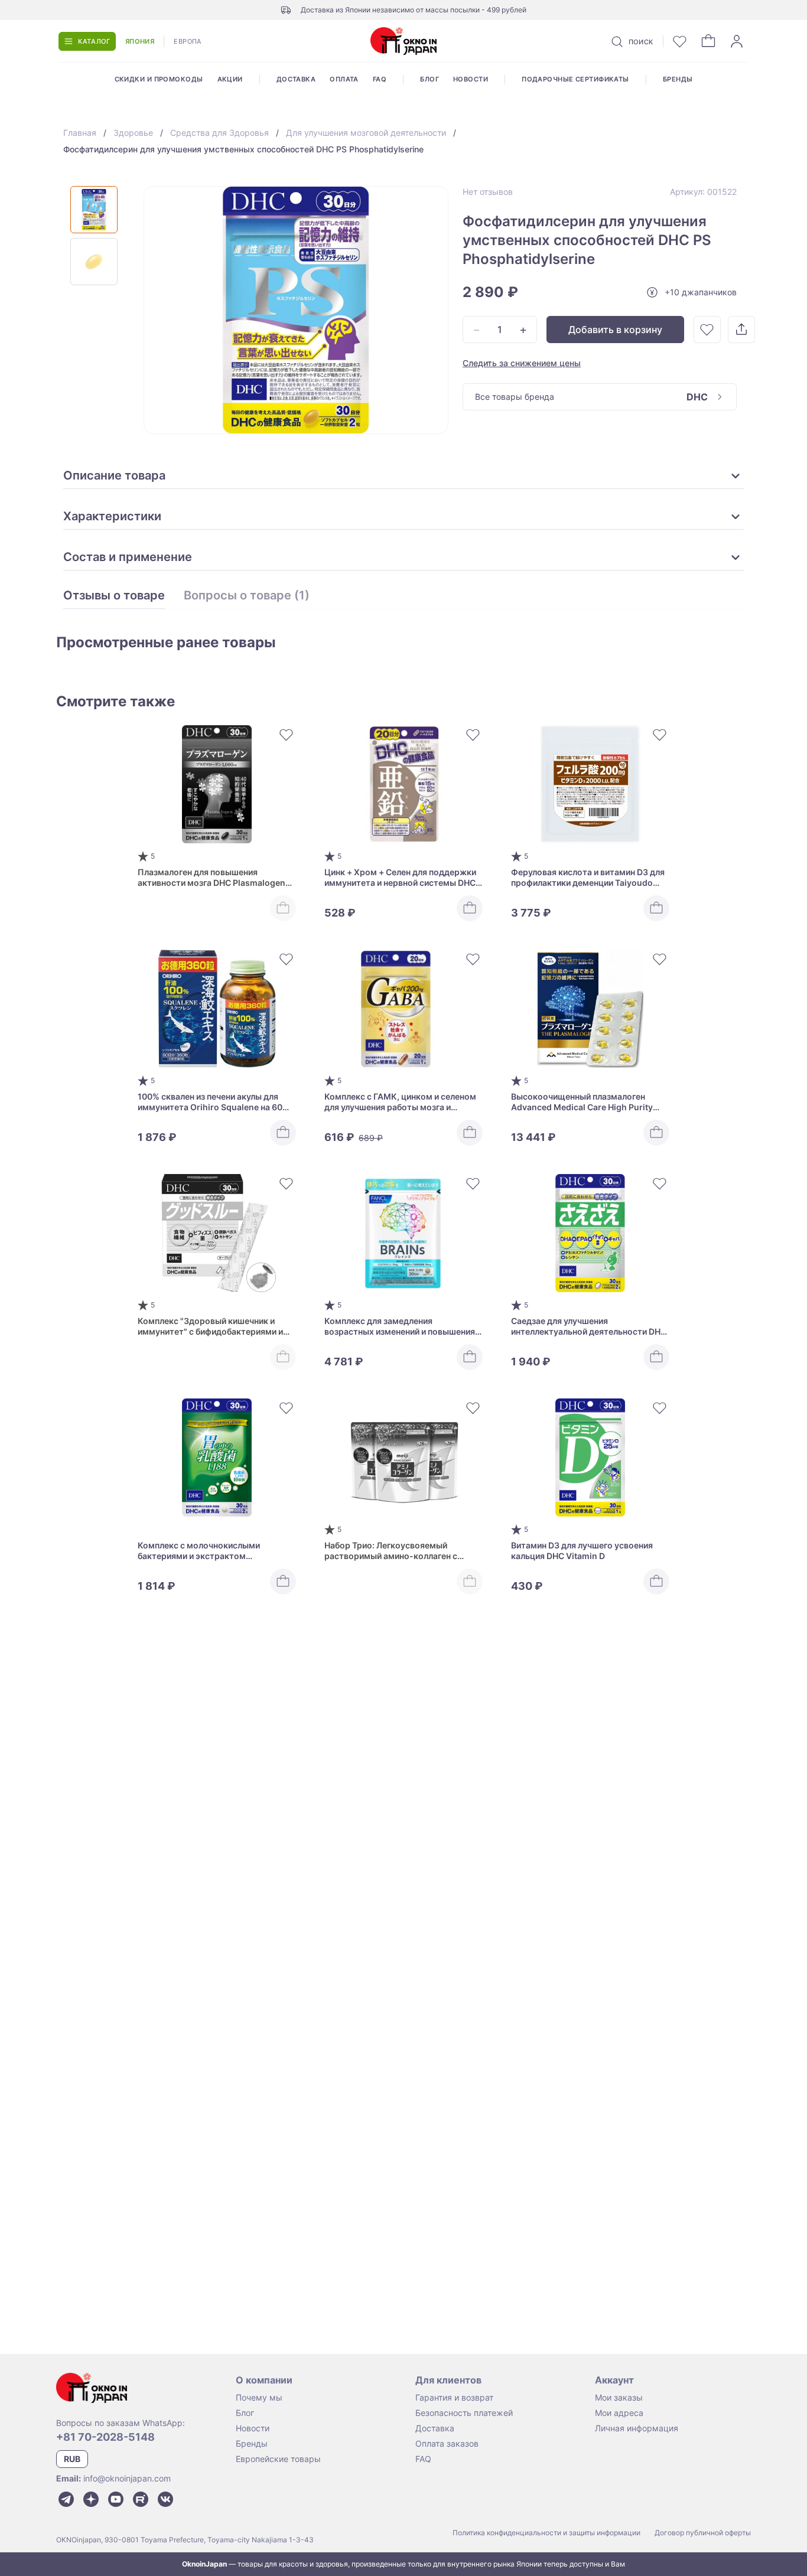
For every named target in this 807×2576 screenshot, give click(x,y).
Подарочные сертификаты (575, 79)
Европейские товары (278, 2459)
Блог (429, 79)
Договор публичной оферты (703, 2533)
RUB (72, 2459)
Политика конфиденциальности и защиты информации (546, 2533)
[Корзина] (708, 41)
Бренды (678, 79)
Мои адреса (619, 2413)
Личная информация (637, 2428)
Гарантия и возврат (454, 2397)
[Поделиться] (741, 330)
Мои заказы (619, 2397)
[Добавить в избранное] (707, 330)
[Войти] (737, 41)
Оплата (344, 79)
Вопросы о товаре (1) (247, 596)
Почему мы (259, 2397)
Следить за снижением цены (522, 363)
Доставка (296, 79)
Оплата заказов (447, 2443)
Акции (230, 79)
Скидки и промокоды (159, 79)
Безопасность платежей (464, 2413)
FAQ (380, 79)
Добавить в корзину (615, 330)
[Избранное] (680, 41)
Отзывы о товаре (114, 596)
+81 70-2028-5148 (105, 2437)
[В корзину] (283, 908)
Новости (471, 79)
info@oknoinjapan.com (127, 2478)
